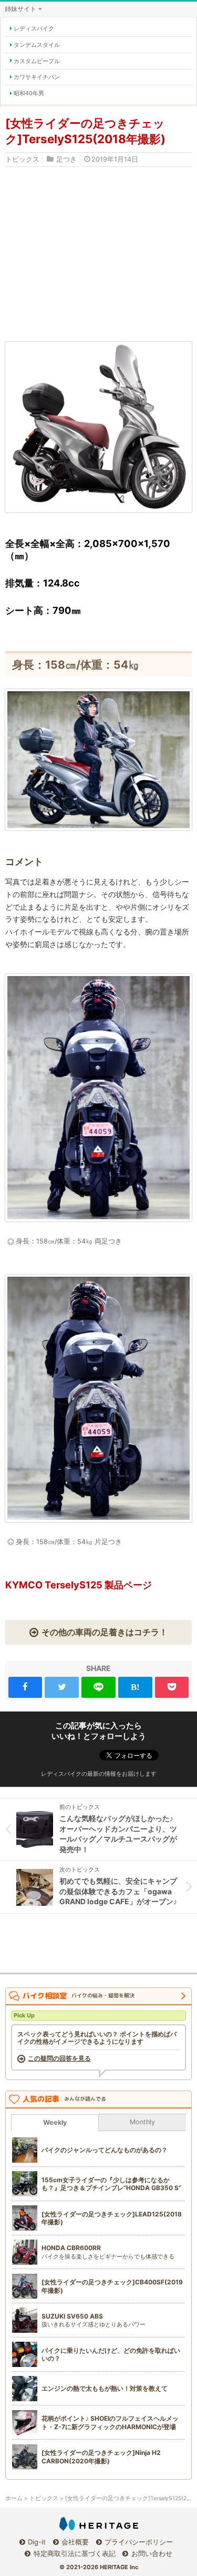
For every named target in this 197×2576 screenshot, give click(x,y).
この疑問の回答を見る (59, 2058)
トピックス (22, 159)
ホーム (14, 2498)
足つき (66, 159)
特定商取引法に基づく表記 (74, 2553)
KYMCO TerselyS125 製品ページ (79, 1585)
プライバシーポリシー (139, 2542)
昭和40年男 (29, 93)
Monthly (142, 2122)
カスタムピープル (37, 61)
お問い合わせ (152, 2553)
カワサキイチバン (37, 77)
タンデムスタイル (37, 45)
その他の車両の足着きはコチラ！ (105, 1632)
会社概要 (75, 2542)
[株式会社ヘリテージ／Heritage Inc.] (99, 2524)
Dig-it (37, 2542)
